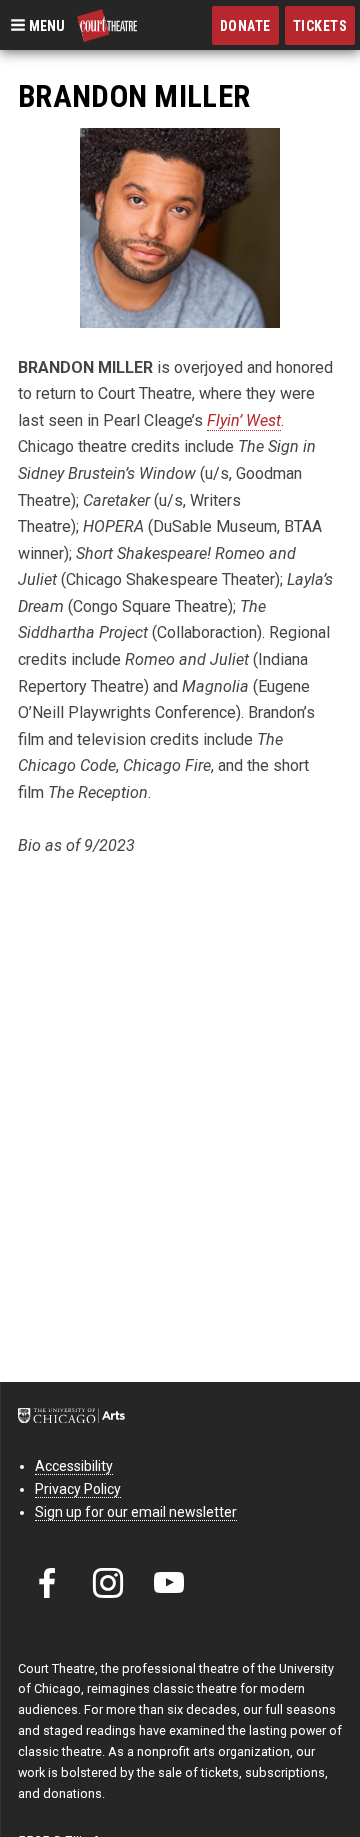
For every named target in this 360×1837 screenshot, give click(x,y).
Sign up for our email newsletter (136, 1512)
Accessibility (74, 1466)
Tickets (320, 26)
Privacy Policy (78, 1489)
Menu (45, 25)
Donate (245, 26)
